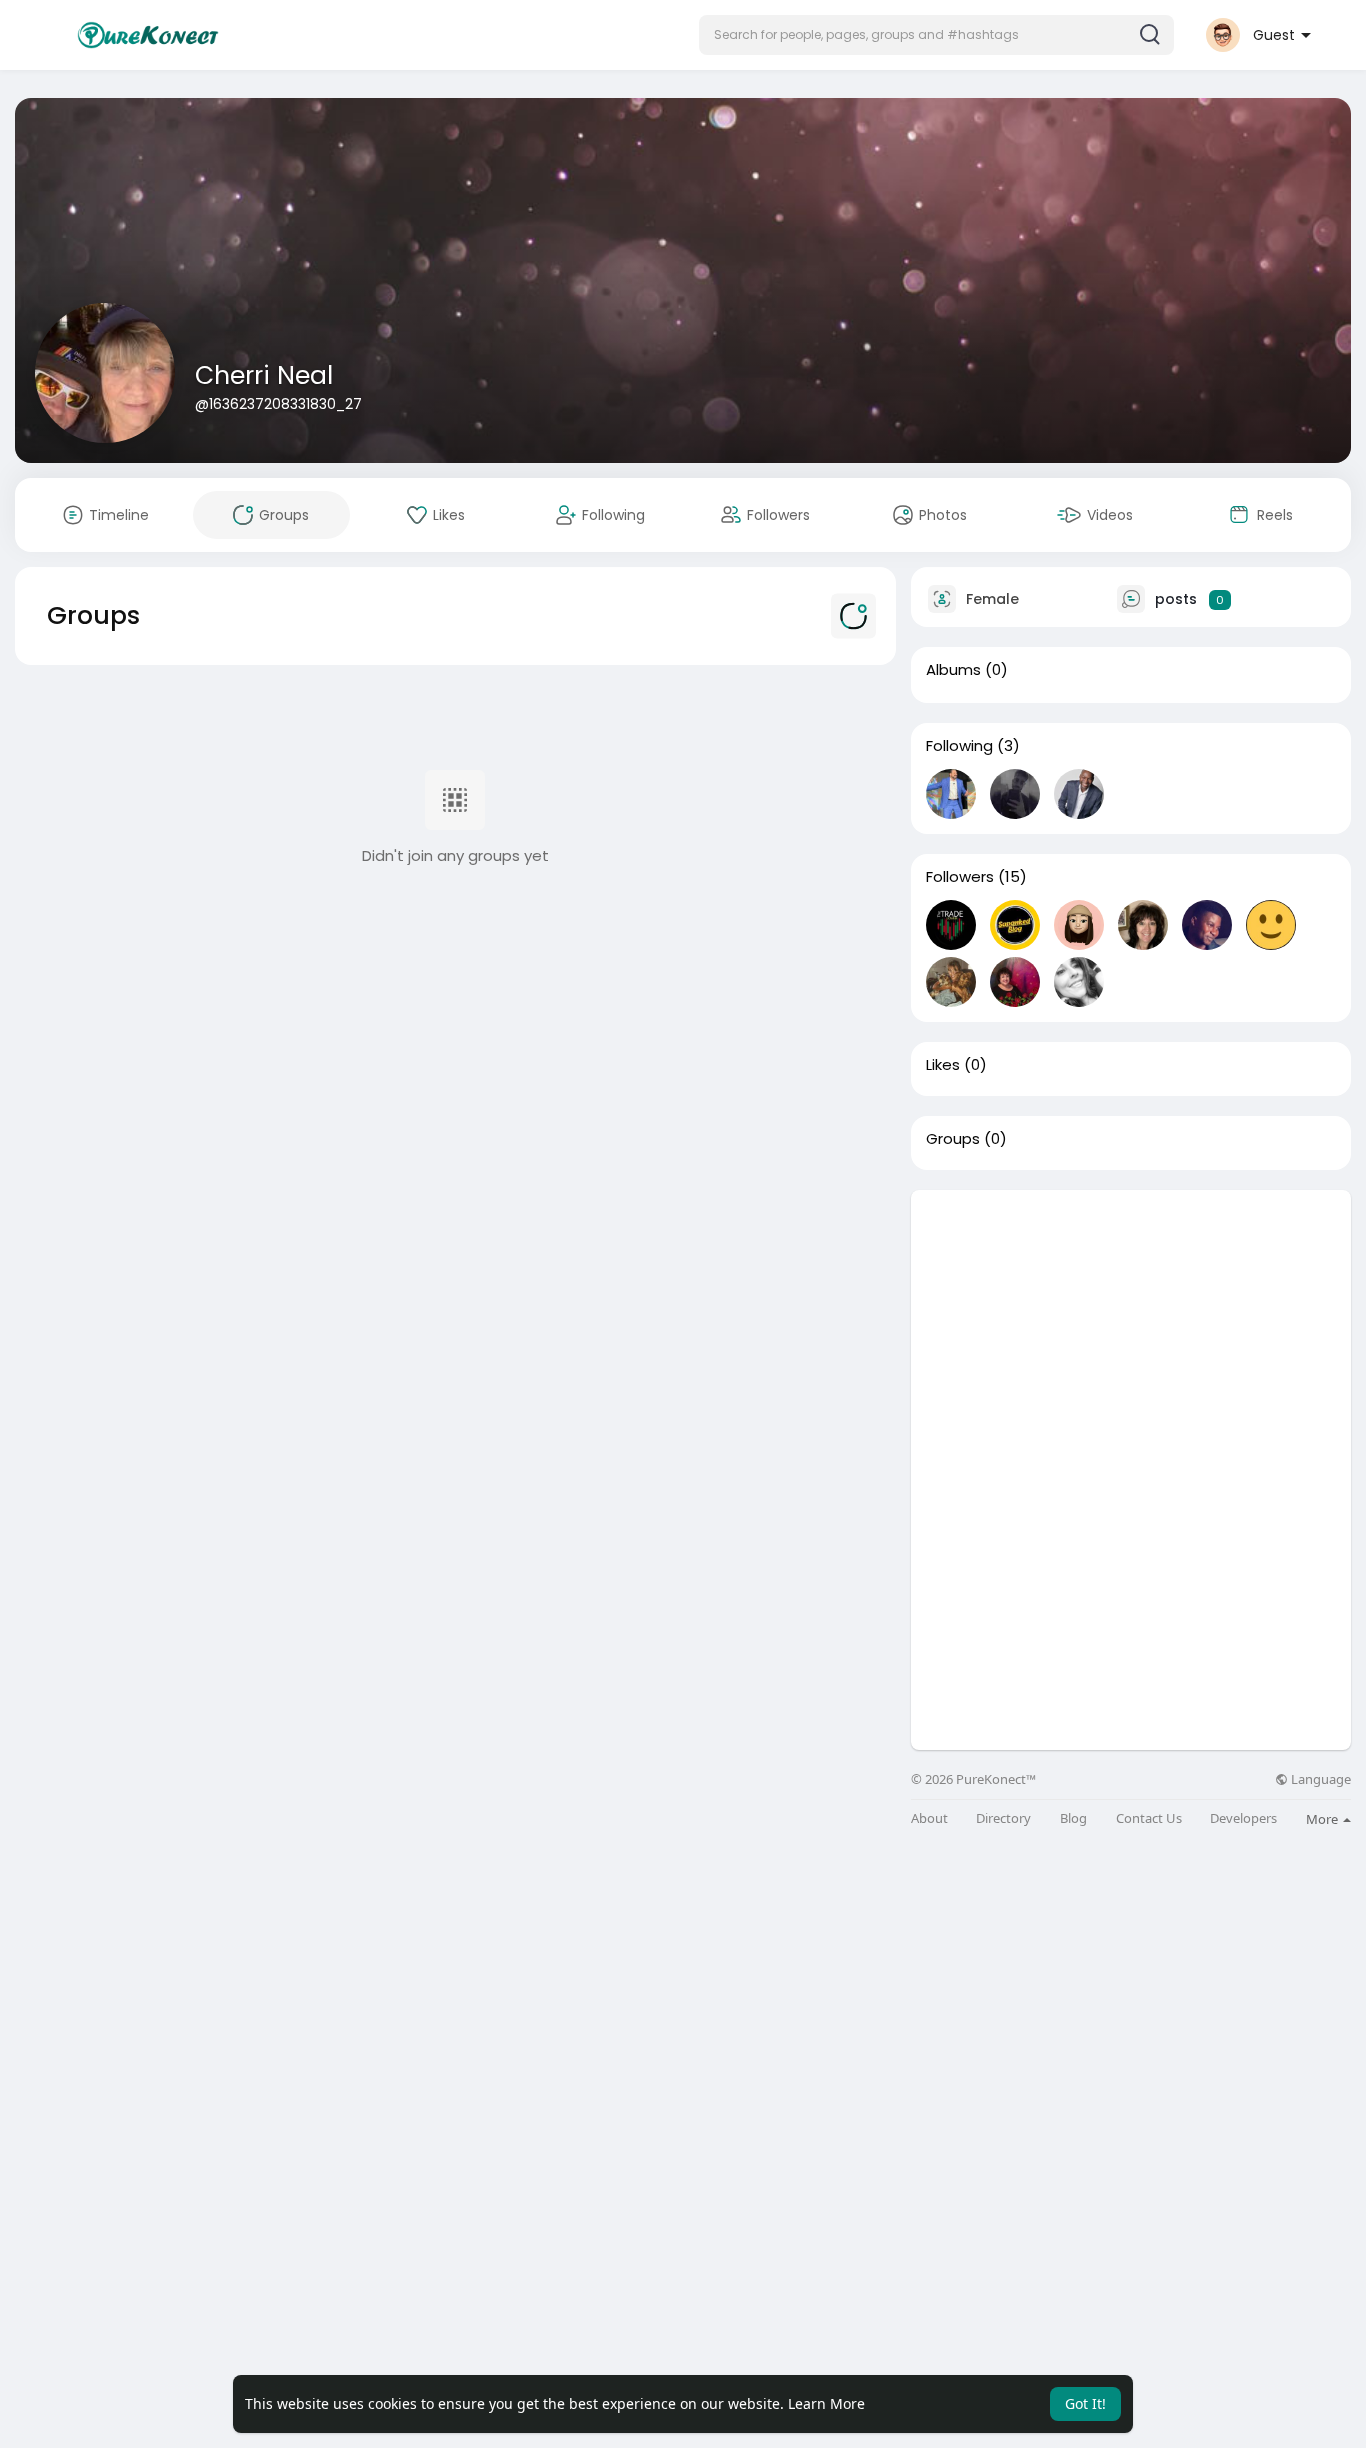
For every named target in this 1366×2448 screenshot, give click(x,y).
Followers (960, 877)
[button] (936, 35)
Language (1319, 1779)
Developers (1243, 1818)
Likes (943, 1065)
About (929, 1818)
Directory (1003, 1818)
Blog (1073, 1818)
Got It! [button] (1085, 2403)
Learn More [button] (826, 2403)
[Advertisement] (1131, 1330)
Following (959, 746)
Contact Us (1149, 1818)
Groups (953, 1139)
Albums (953, 670)
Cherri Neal (264, 375)
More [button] (1323, 1819)
